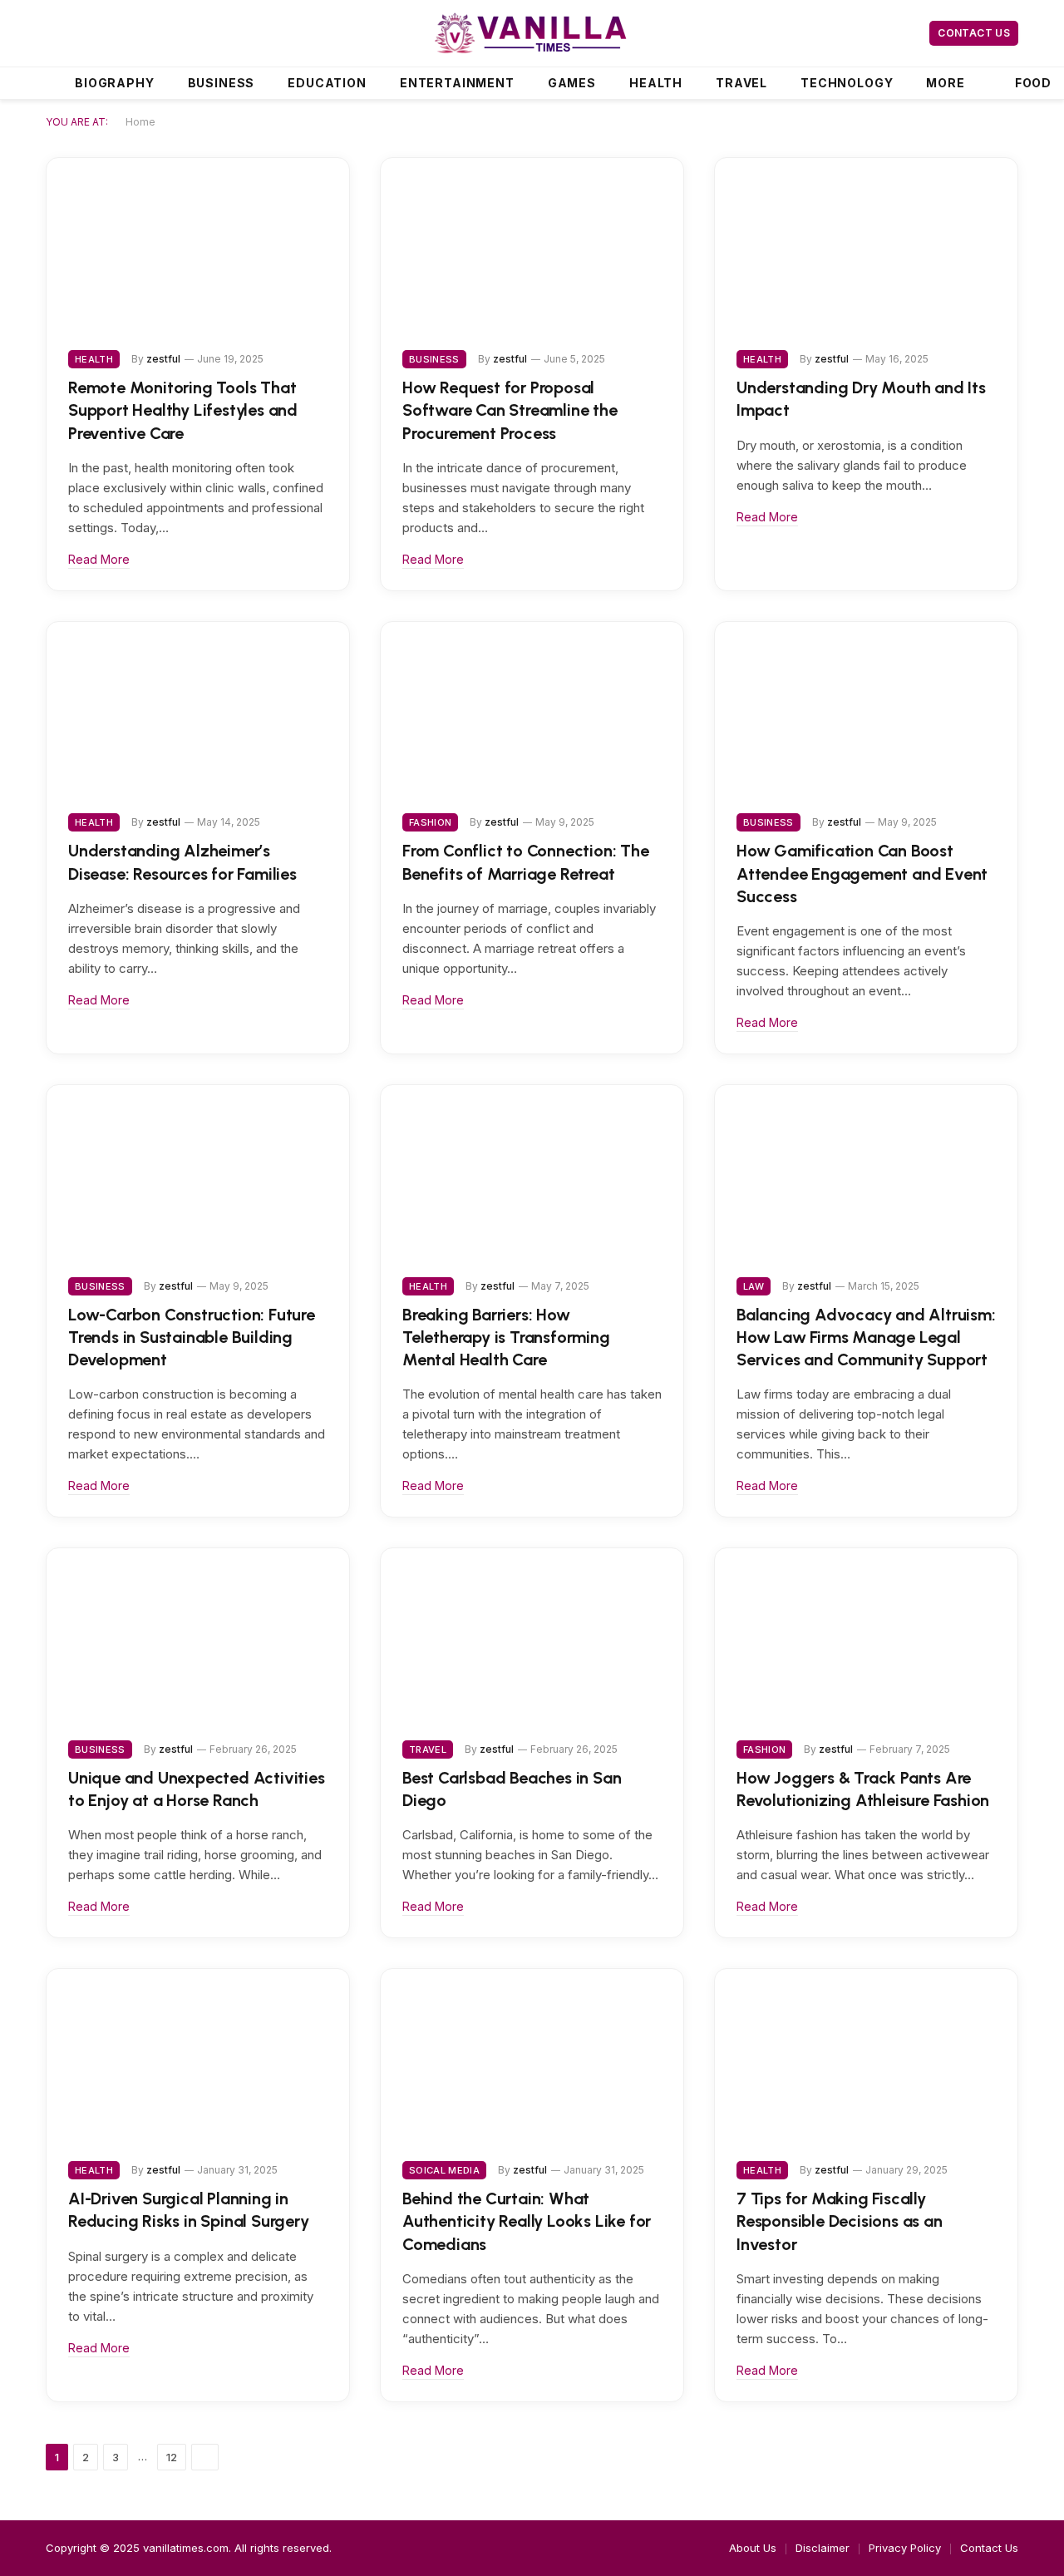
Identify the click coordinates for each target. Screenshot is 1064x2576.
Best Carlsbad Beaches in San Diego (512, 1789)
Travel (741, 83)
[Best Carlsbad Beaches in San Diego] (532, 1633)
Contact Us (974, 33)
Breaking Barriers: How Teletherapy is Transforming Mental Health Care (506, 1337)
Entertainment (457, 83)
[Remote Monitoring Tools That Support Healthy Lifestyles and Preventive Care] (198, 243)
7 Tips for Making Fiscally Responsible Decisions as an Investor (840, 2221)
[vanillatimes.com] (532, 33)
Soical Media (444, 2170)
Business (222, 83)
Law (754, 1286)
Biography (115, 83)
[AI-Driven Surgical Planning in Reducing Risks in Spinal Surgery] (198, 2054)
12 (172, 2457)
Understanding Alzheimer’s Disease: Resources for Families (182, 862)
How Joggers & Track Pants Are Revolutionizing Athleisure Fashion (863, 1789)
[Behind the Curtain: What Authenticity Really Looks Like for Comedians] (532, 2054)
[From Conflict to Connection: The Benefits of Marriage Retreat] (532, 707)
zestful (163, 359)
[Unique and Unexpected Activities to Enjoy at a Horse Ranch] (198, 1633)
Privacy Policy (905, 2548)
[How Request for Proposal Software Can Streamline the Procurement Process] (532, 243)
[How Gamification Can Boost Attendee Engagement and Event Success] (866, 707)
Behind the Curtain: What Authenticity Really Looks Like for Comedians (527, 2221)
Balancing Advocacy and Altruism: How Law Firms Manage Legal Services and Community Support (866, 1337)
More (945, 83)
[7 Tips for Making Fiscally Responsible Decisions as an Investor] (866, 2054)
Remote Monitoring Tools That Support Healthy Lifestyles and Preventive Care (183, 410)
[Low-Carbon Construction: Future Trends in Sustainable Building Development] (198, 1170)
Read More (99, 559)
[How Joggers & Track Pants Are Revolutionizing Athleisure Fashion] (866, 1633)
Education (327, 83)
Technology (847, 83)
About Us (753, 2548)
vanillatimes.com (186, 2548)
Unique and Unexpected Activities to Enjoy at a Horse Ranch (197, 1789)
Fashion (430, 822)
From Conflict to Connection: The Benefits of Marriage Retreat (526, 862)
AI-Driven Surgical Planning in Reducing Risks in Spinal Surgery (189, 2210)
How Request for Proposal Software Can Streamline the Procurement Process (510, 410)
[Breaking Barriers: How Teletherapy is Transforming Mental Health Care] (532, 1170)
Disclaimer (823, 2548)
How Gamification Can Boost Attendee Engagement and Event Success (862, 873)
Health (656, 83)
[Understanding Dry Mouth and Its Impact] (866, 243)
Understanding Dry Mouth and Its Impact (861, 399)
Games (572, 83)
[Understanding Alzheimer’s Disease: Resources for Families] (198, 707)
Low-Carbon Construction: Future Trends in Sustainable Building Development (192, 1337)
